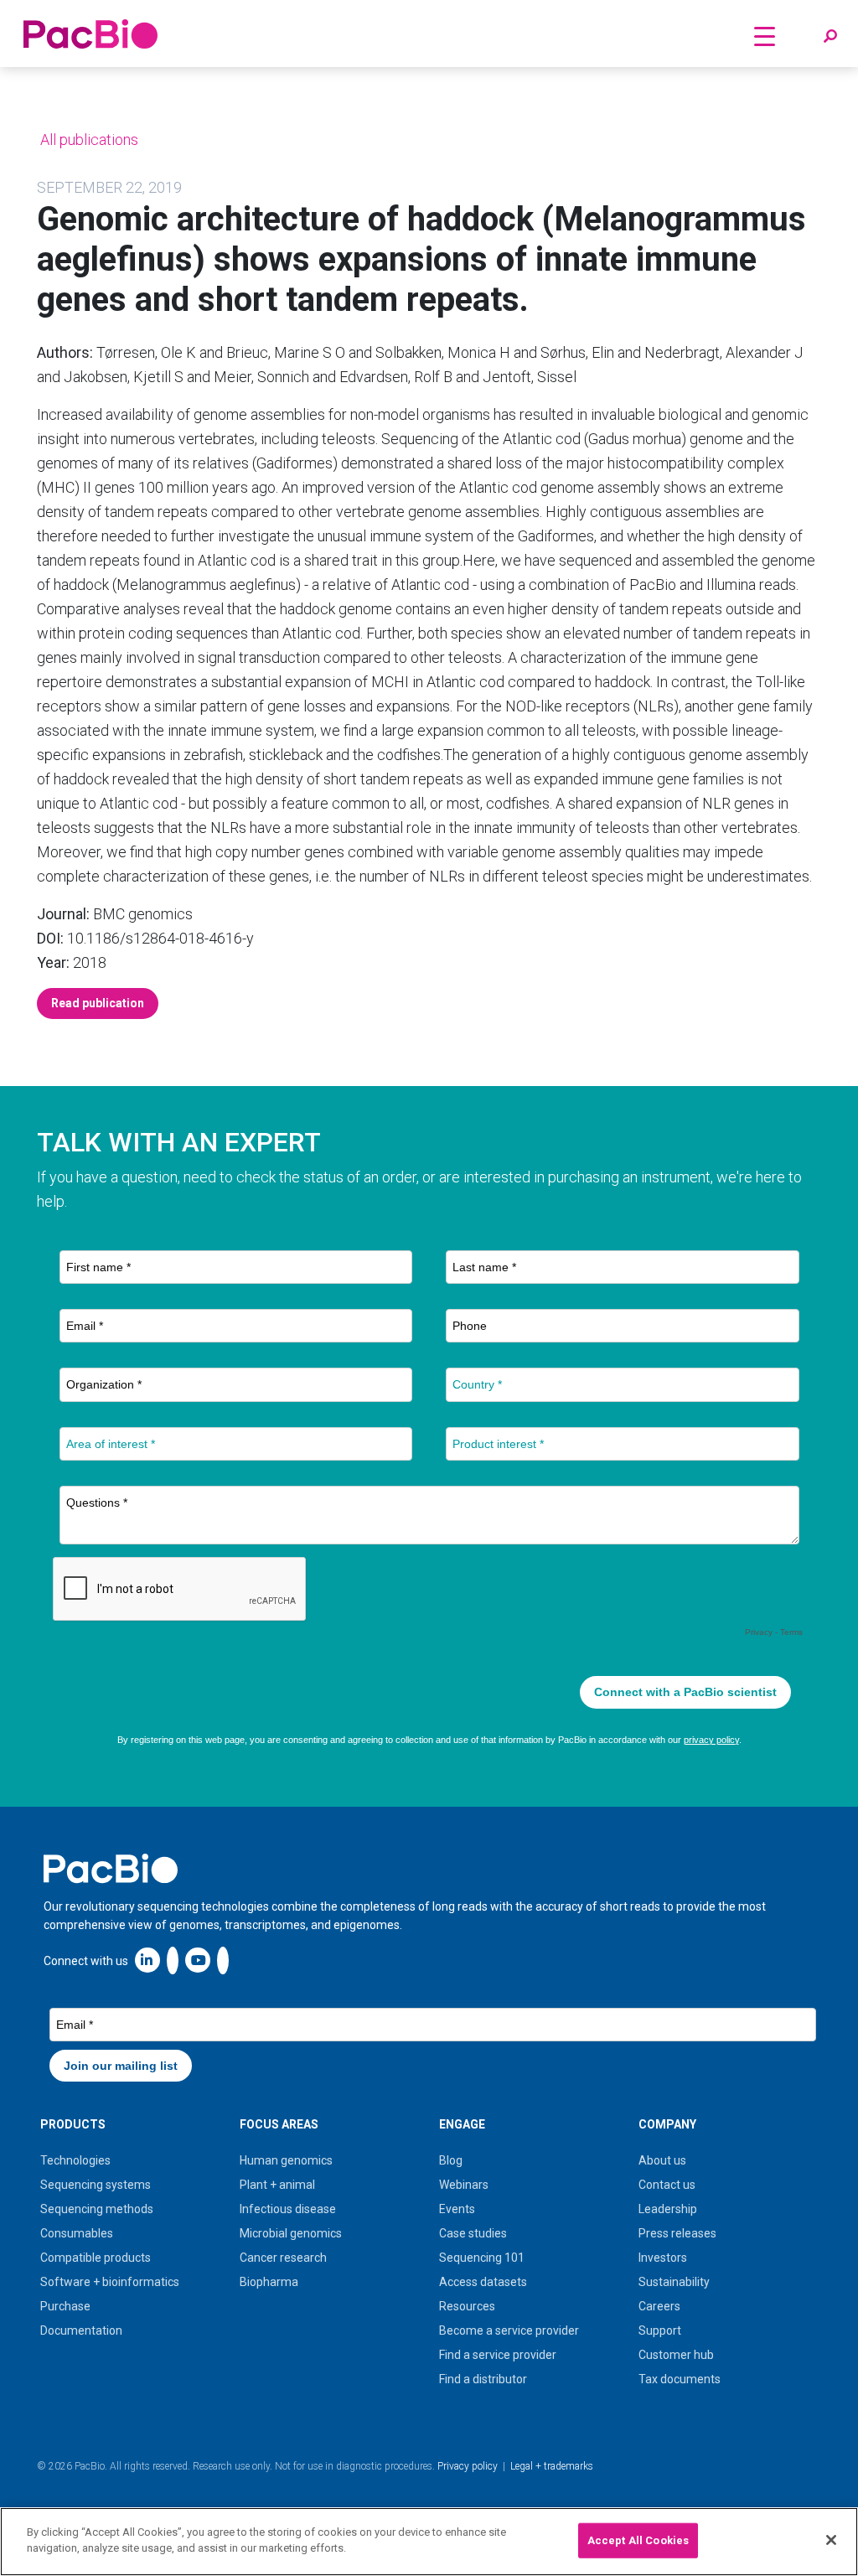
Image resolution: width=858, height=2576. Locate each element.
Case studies (473, 2233)
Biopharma (269, 2282)
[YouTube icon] (198, 1960)
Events (457, 2209)
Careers (659, 2306)
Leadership (668, 2209)
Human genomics (286, 2160)
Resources (467, 2306)
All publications (88, 140)
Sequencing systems (96, 2185)
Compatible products (96, 2258)
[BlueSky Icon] (223, 1960)
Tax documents (680, 2379)
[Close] (831, 2540)
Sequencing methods (97, 2209)
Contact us (667, 2185)
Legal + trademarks (552, 2466)
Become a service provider (509, 2330)
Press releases (677, 2233)
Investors (663, 2258)
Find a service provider (498, 2355)
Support (660, 2330)
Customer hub (676, 2355)
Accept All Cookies (638, 2540)
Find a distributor (483, 2379)
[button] (830, 37)
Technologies (75, 2160)
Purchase (65, 2306)
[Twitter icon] (173, 1960)
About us (662, 2160)
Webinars (464, 2185)
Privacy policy (468, 2466)
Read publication (98, 1003)
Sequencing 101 (482, 2258)
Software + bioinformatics (110, 2282)
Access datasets (483, 2282)
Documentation (81, 2330)
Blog (451, 2160)
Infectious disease (288, 2209)
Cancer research (283, 2258)
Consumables (77, 2233)
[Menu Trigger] (765, 36)
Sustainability (674, 2282)
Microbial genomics (291, 2233)
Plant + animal (277, 2185)
